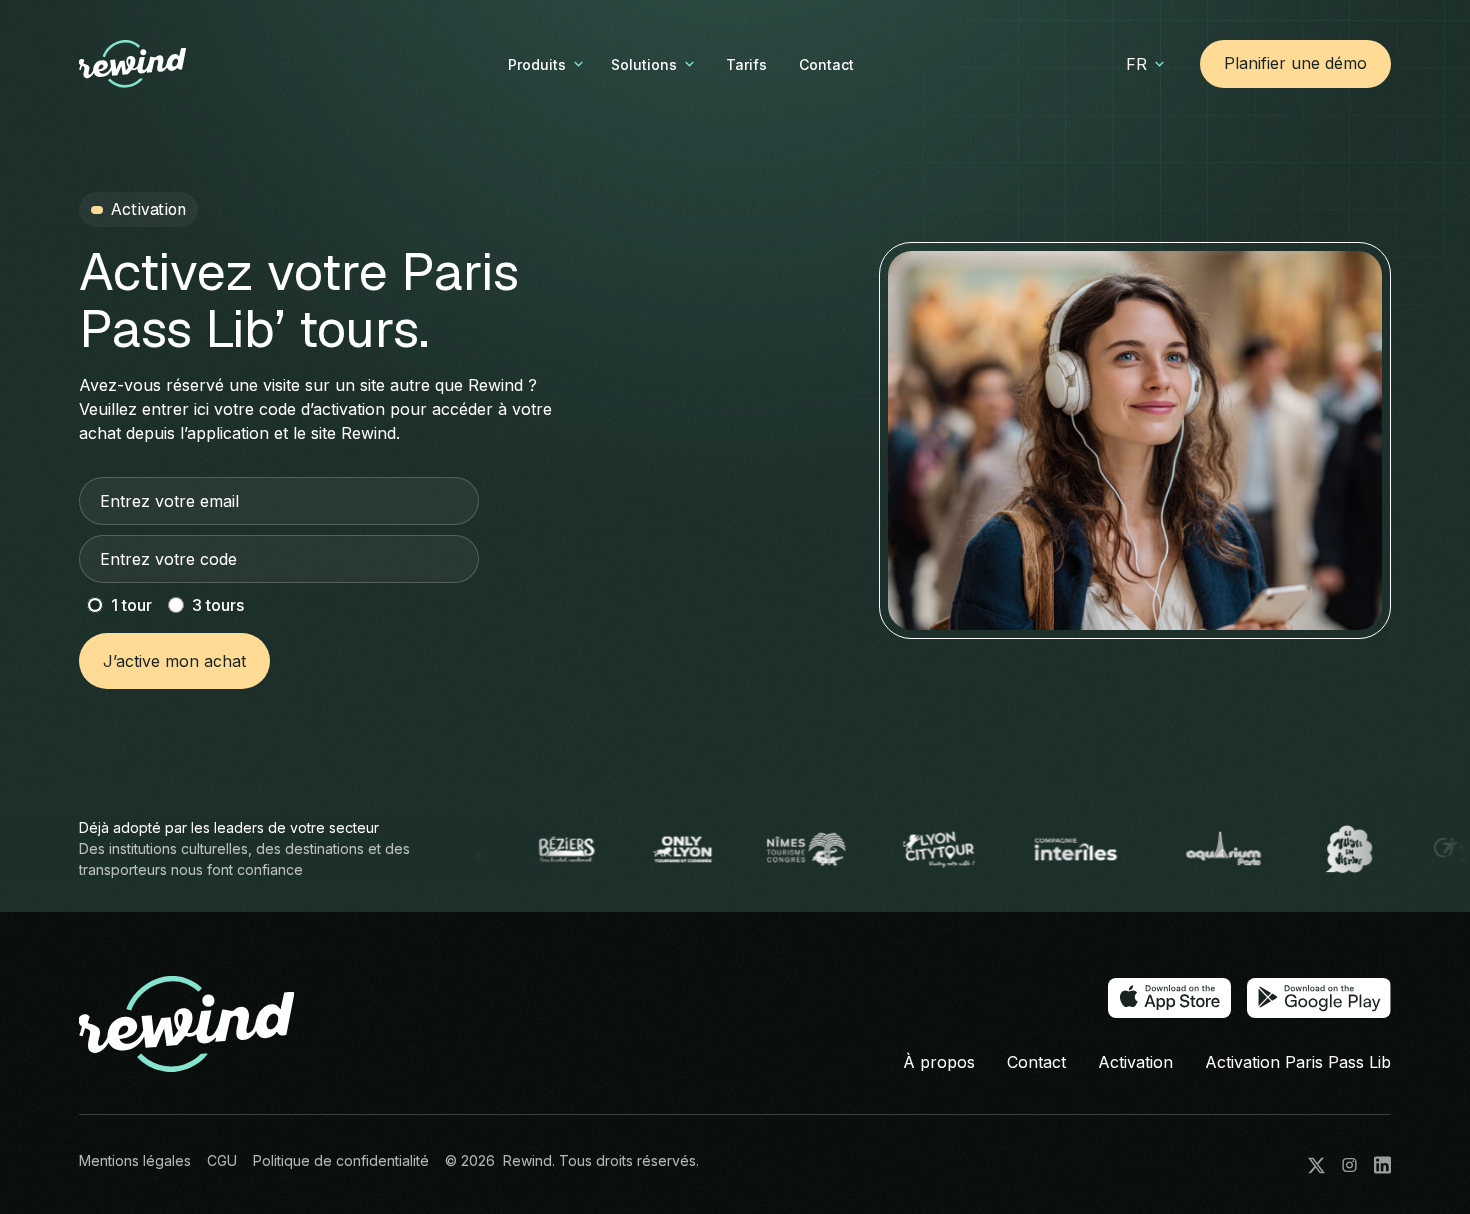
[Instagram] (1349, 1165)
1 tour (131, 605)
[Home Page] (165, 64)
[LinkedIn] (1382, 1165)
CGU (222, 1160)
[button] (547, 64)
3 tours (218, 605)
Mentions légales (135, 1160)
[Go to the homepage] (187, 1025)
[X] (1316, 1165)
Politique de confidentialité (341, 1160)
